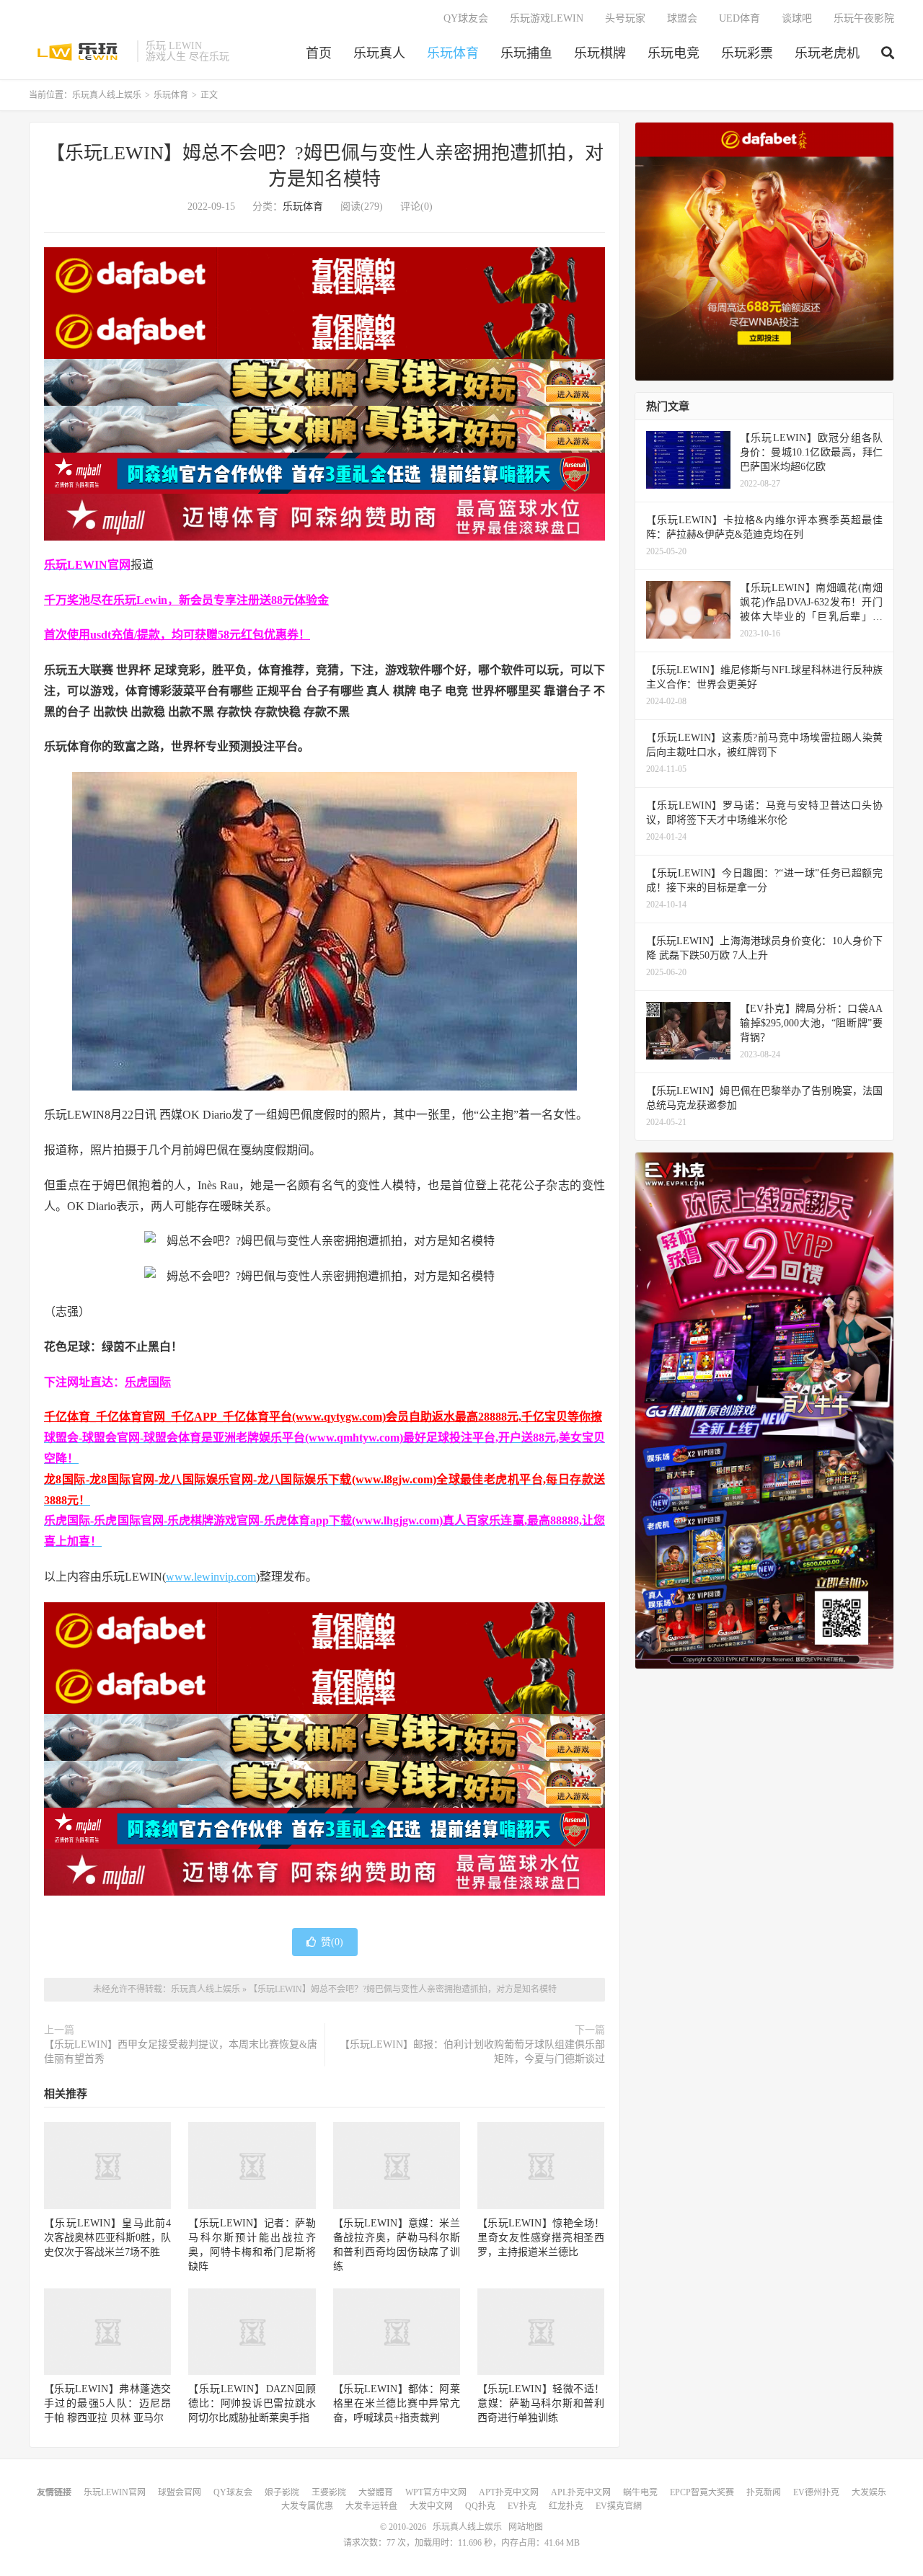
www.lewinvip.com (211, 1577)
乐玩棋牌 (600, 53)
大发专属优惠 (307, 2506)
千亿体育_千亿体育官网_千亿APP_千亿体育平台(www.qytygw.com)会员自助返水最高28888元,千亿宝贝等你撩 (323, 1417)
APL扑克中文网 (581, 2492)
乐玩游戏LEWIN (547, 18)
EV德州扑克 (816, 2492)
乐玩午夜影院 (864, 18)
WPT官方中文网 (436, 2492)
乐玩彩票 (747, 53)
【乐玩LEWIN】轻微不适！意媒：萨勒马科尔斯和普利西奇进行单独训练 (541, 2403)
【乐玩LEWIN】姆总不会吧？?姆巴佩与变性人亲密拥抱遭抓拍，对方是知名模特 (403, 1989)
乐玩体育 (453, 53)
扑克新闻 (764, 2492)
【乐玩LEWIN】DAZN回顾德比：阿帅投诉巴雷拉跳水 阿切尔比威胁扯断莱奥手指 (252, 2403)
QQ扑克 (480, 2506)
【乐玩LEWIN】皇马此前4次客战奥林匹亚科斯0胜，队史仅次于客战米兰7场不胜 (107, 2238)
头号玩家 (625, 18)
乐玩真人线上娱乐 (79, 51)
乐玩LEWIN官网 (115, 2492)
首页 (319, 53)
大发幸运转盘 (371, 2506)
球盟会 (682, 18)
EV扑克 (522, 2506)
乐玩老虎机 (827, 53)
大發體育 (376, 2492)
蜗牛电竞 (640, 2492)
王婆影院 (329, 2492)
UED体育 (739, 18)
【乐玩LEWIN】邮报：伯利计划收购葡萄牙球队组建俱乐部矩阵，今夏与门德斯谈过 (472, 2052)
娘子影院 (282, 2492)
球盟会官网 (180, 2492)
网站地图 (526, 2527)
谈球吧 (797, 18)
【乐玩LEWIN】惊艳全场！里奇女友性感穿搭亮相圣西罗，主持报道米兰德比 (541, 2238)
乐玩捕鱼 (526, 53)
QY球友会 (466, 18)
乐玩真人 (379, 53)
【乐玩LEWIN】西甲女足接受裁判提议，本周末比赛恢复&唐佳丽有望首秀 (181, 2052)
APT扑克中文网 (509, 2492)
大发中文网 (431, 2506)
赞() (332, 1942)
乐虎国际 (148, 1382)
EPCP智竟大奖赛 (702, 2492)
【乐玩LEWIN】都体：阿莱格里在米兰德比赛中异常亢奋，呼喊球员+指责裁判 (397, 2403)
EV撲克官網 (619, 2506)
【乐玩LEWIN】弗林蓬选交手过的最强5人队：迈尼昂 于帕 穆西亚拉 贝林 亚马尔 (107, 2403)
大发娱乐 (869, 2492)
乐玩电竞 (674, 53)
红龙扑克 (566, 2506)
